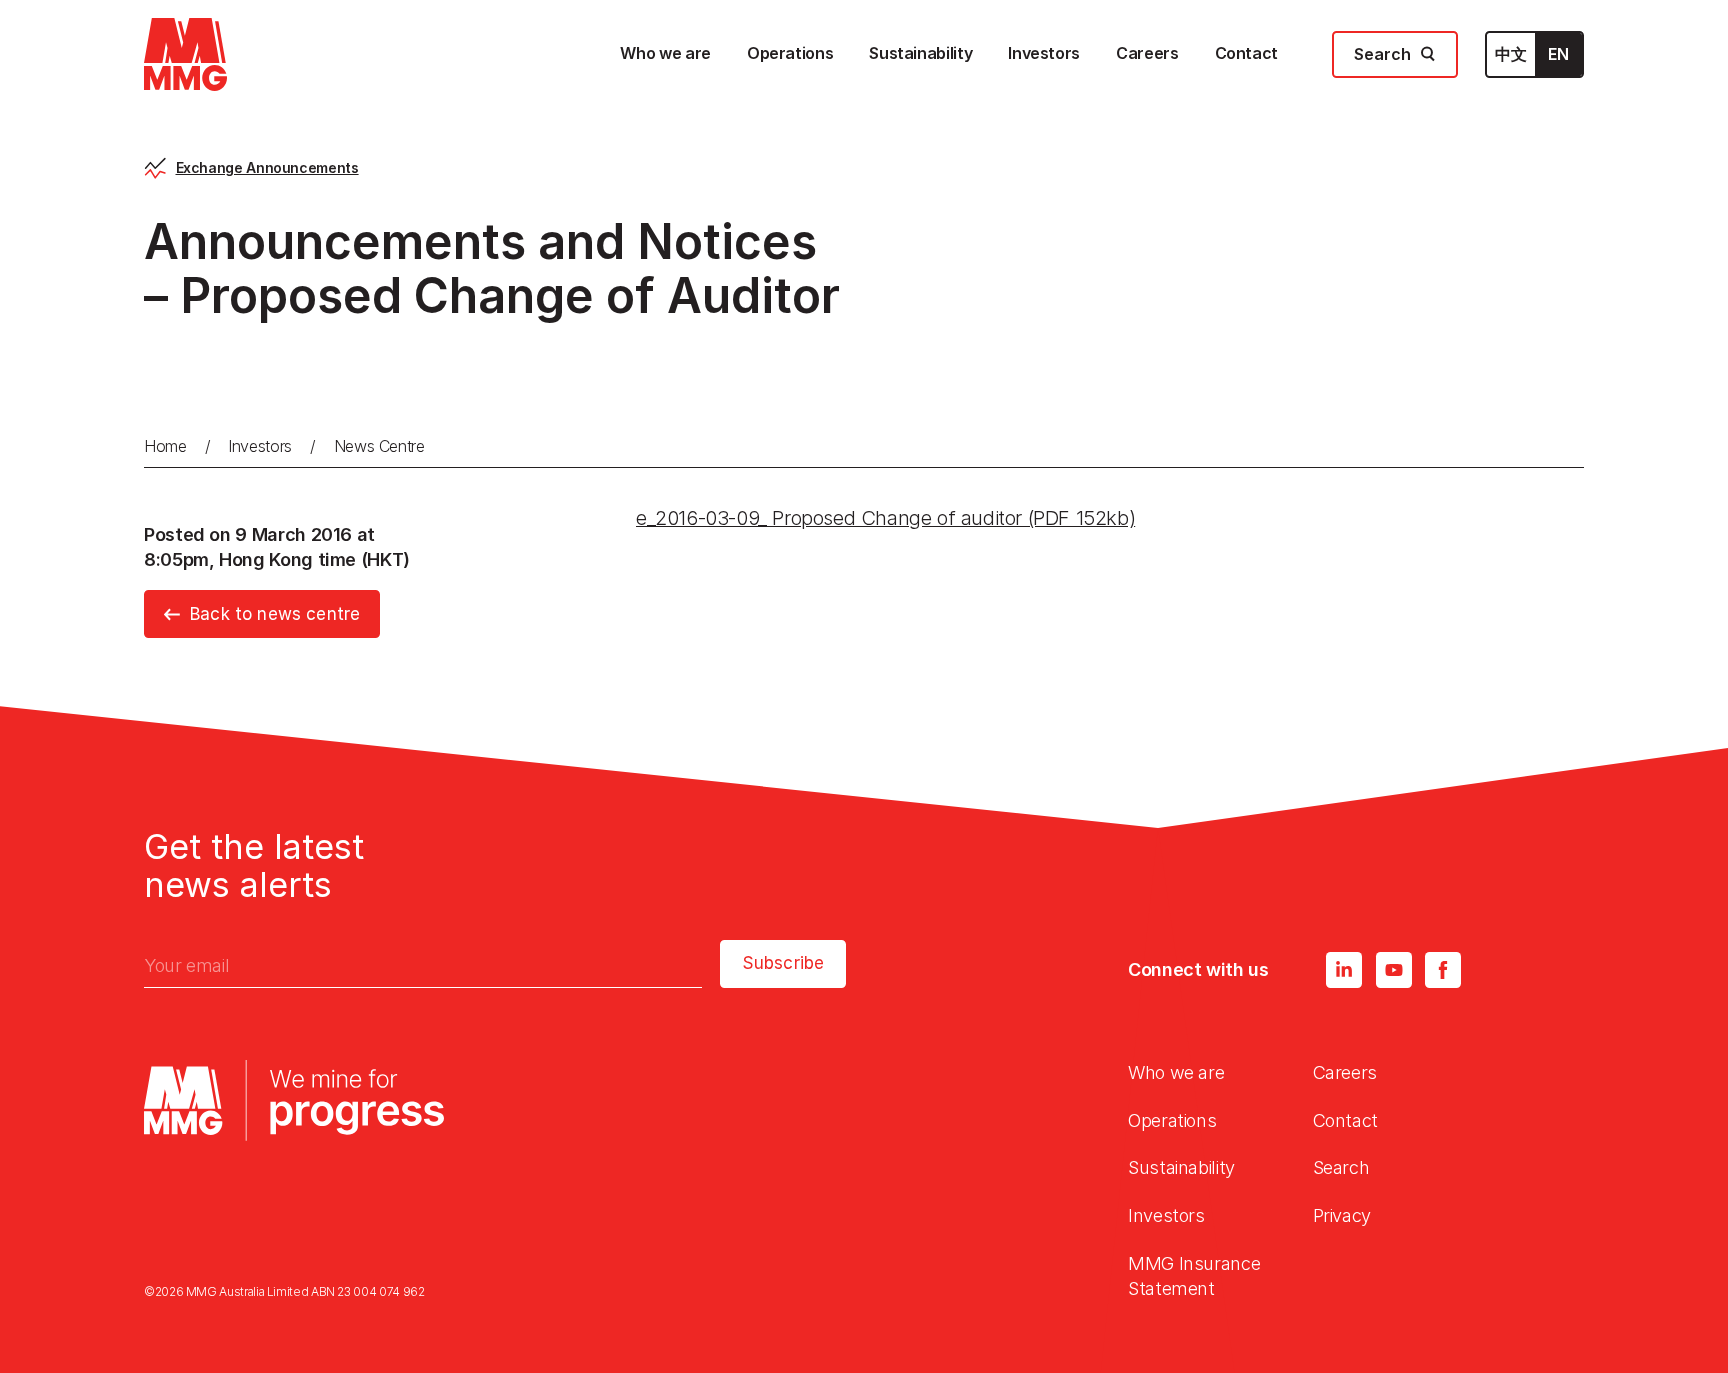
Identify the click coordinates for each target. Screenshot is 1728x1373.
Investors (260, 446)
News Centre (379, 446)
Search (1341, 1167)
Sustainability (1181, 1167)
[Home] (185, 54)
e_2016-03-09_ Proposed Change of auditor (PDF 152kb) (885, 518)
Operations (1172, 1120)
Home (165, 446)
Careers (1345, 1072)
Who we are (1176, 1072)
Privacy (1342, 1215)
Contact (1345, 1120)
